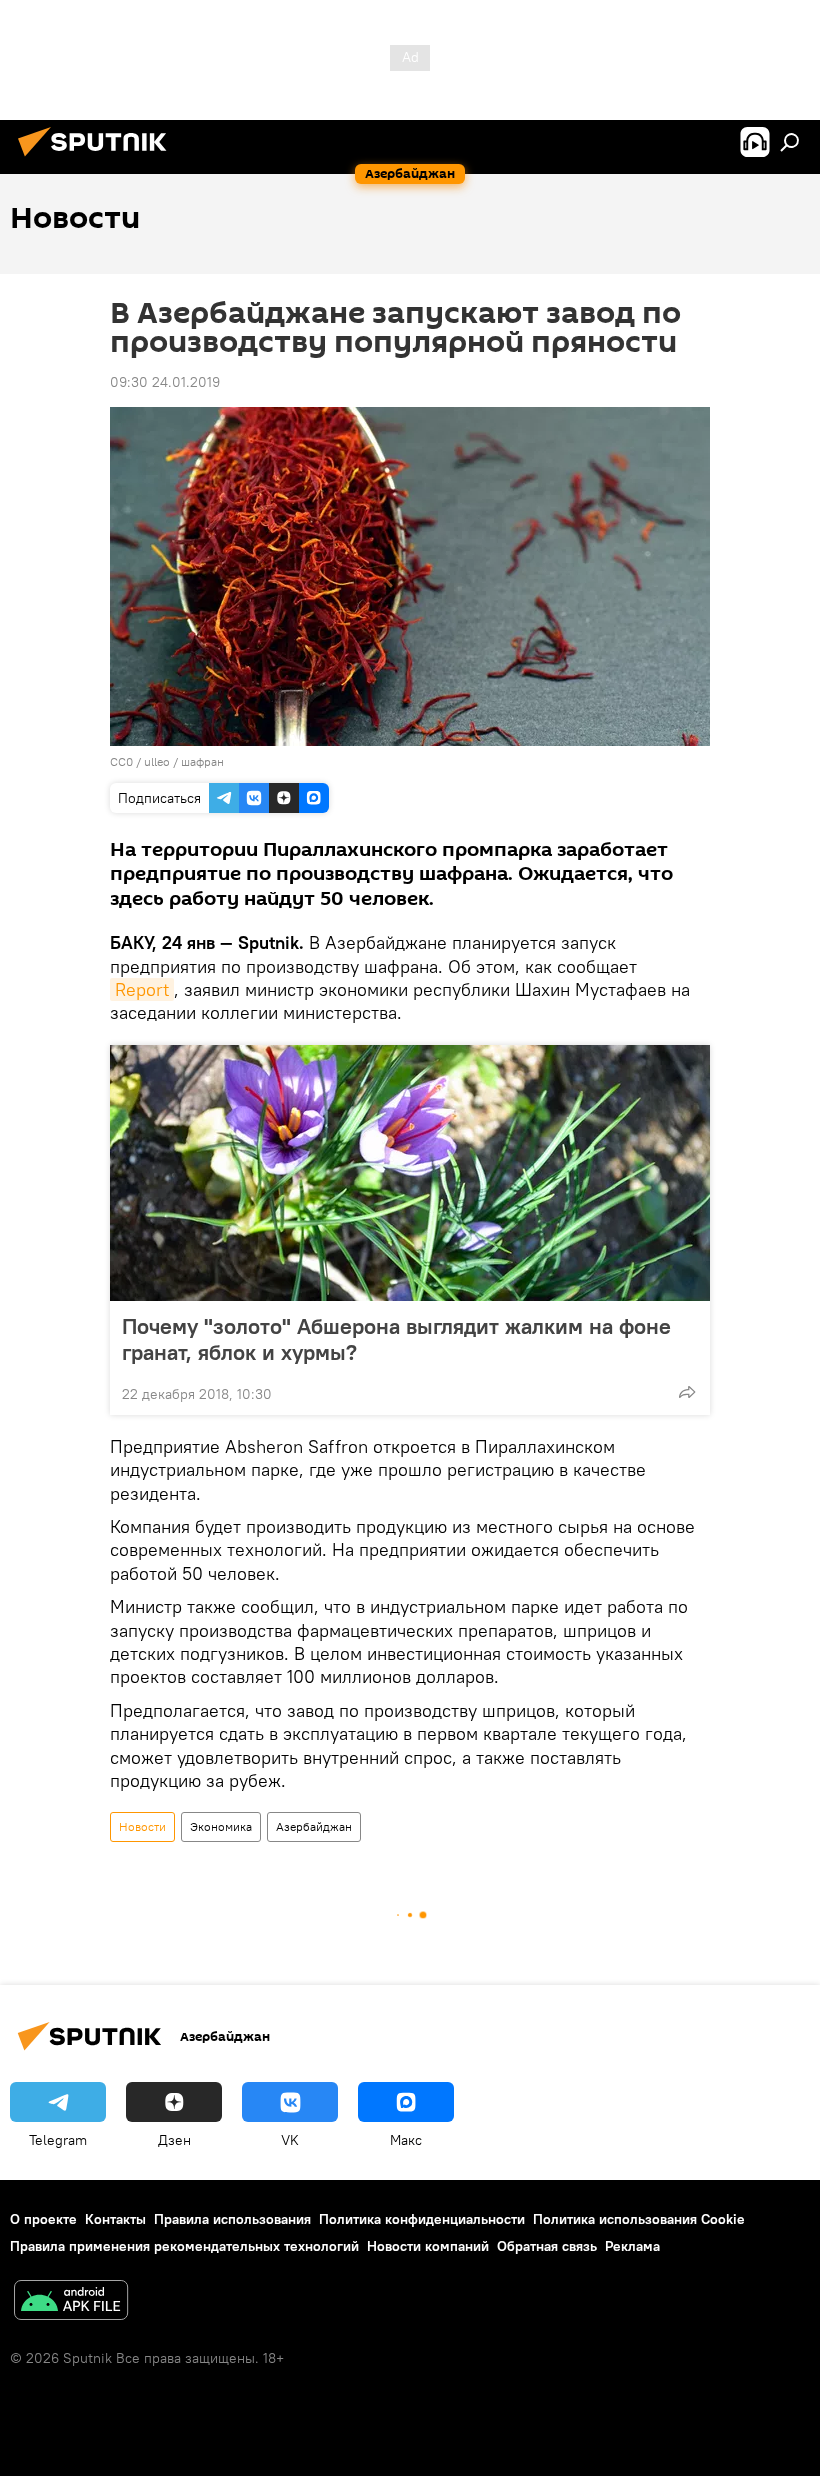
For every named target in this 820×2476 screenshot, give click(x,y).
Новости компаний (428, 2246)
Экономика (221, 1826)
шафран (202, 761)
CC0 (121, 761)
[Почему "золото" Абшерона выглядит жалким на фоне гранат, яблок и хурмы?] (410, 1173)
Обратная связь (547, 2246)
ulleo (157, 761)
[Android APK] (71, 2302)
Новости (142, 1826)
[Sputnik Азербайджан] (98, 159)
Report (142, 989)
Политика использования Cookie (639, 2219)
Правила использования (232, 2219)
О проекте (43, 2219)
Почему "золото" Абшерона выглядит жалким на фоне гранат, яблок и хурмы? (396, 1339)
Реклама (632, 2246)
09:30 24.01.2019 (165, 382)
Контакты (115, 2219)
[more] (687, 1392)
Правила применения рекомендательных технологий (184, 2246)
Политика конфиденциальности (422, 2219)
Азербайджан (314, 1826)
